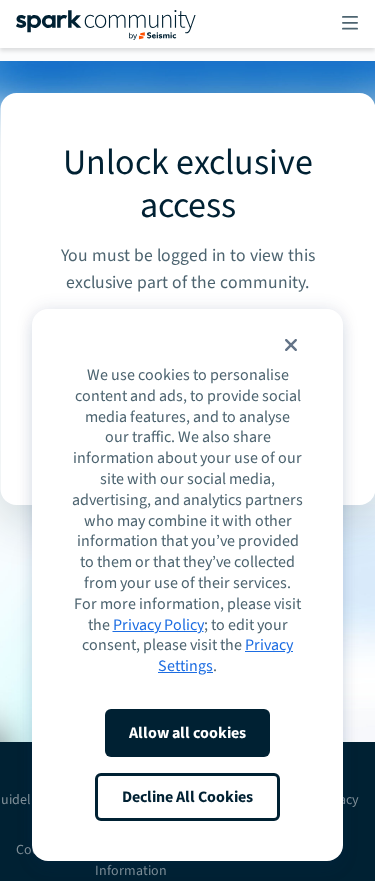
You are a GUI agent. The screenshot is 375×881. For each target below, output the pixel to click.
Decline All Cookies (187, 797)
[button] (291, 345)
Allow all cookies (187, 733)
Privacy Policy (158, 625)
